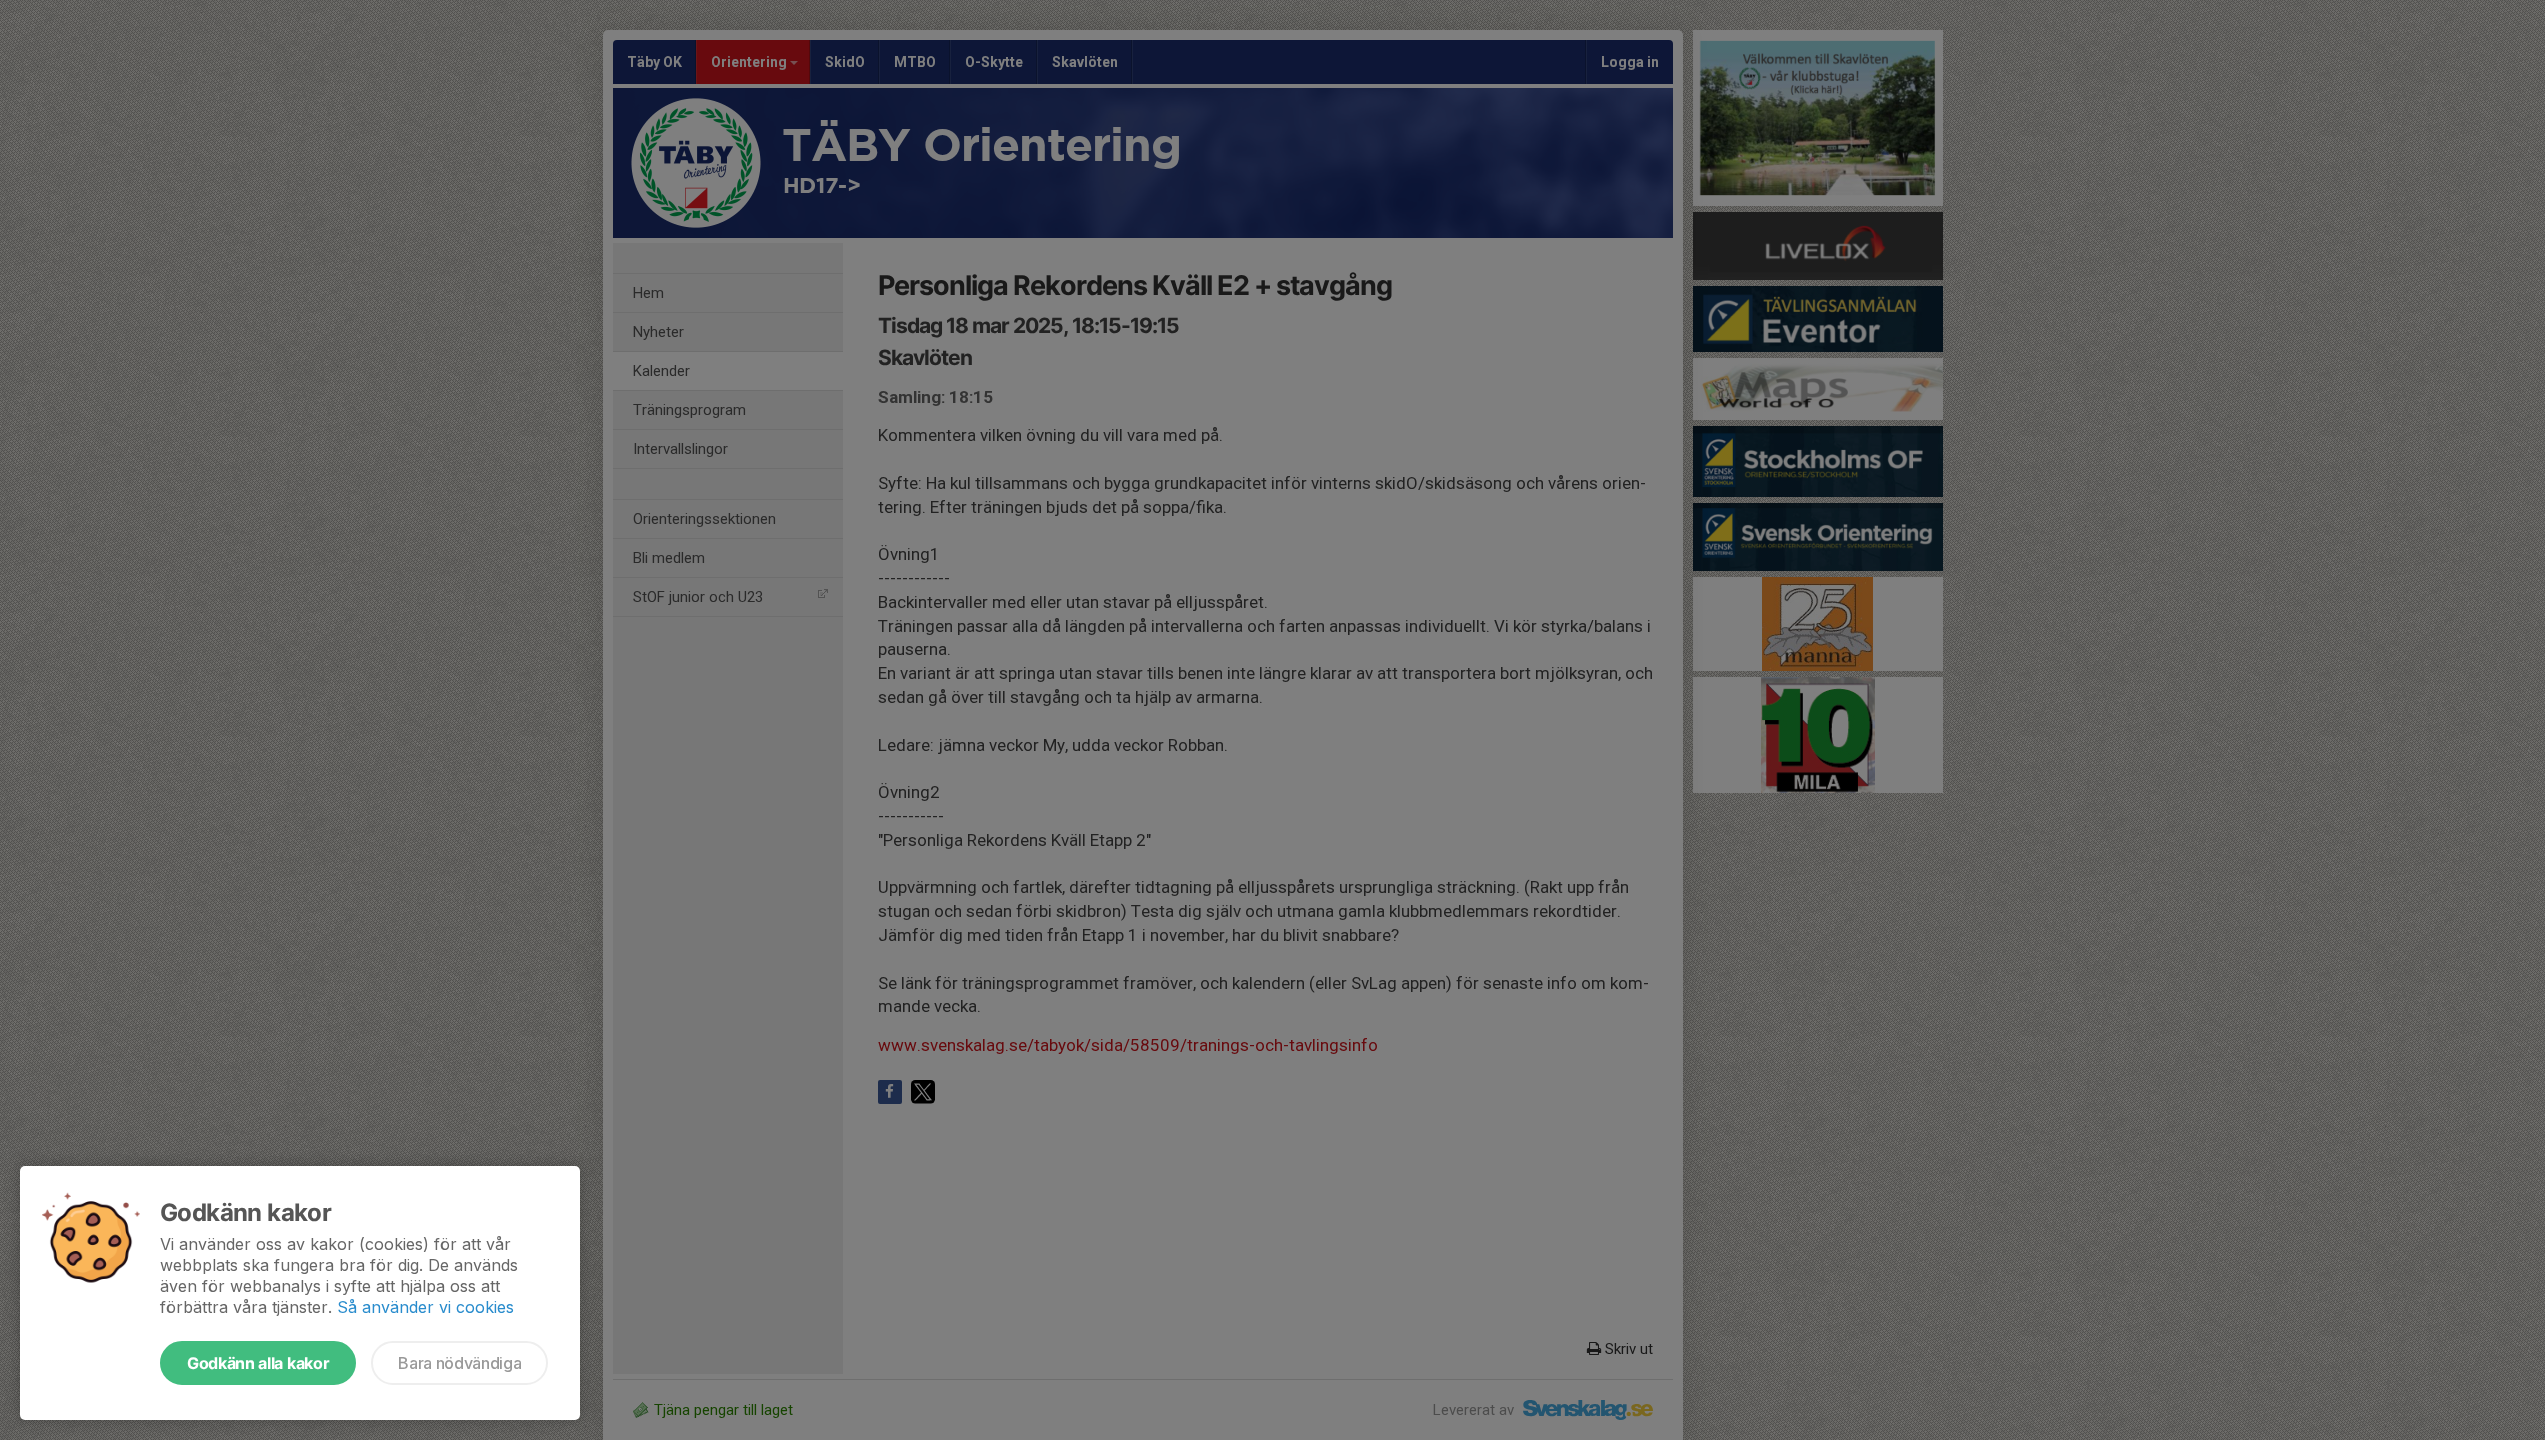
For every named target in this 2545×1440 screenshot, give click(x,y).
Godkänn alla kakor (258, 1363)
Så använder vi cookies (425, 1307)
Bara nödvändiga (459, 1363)
